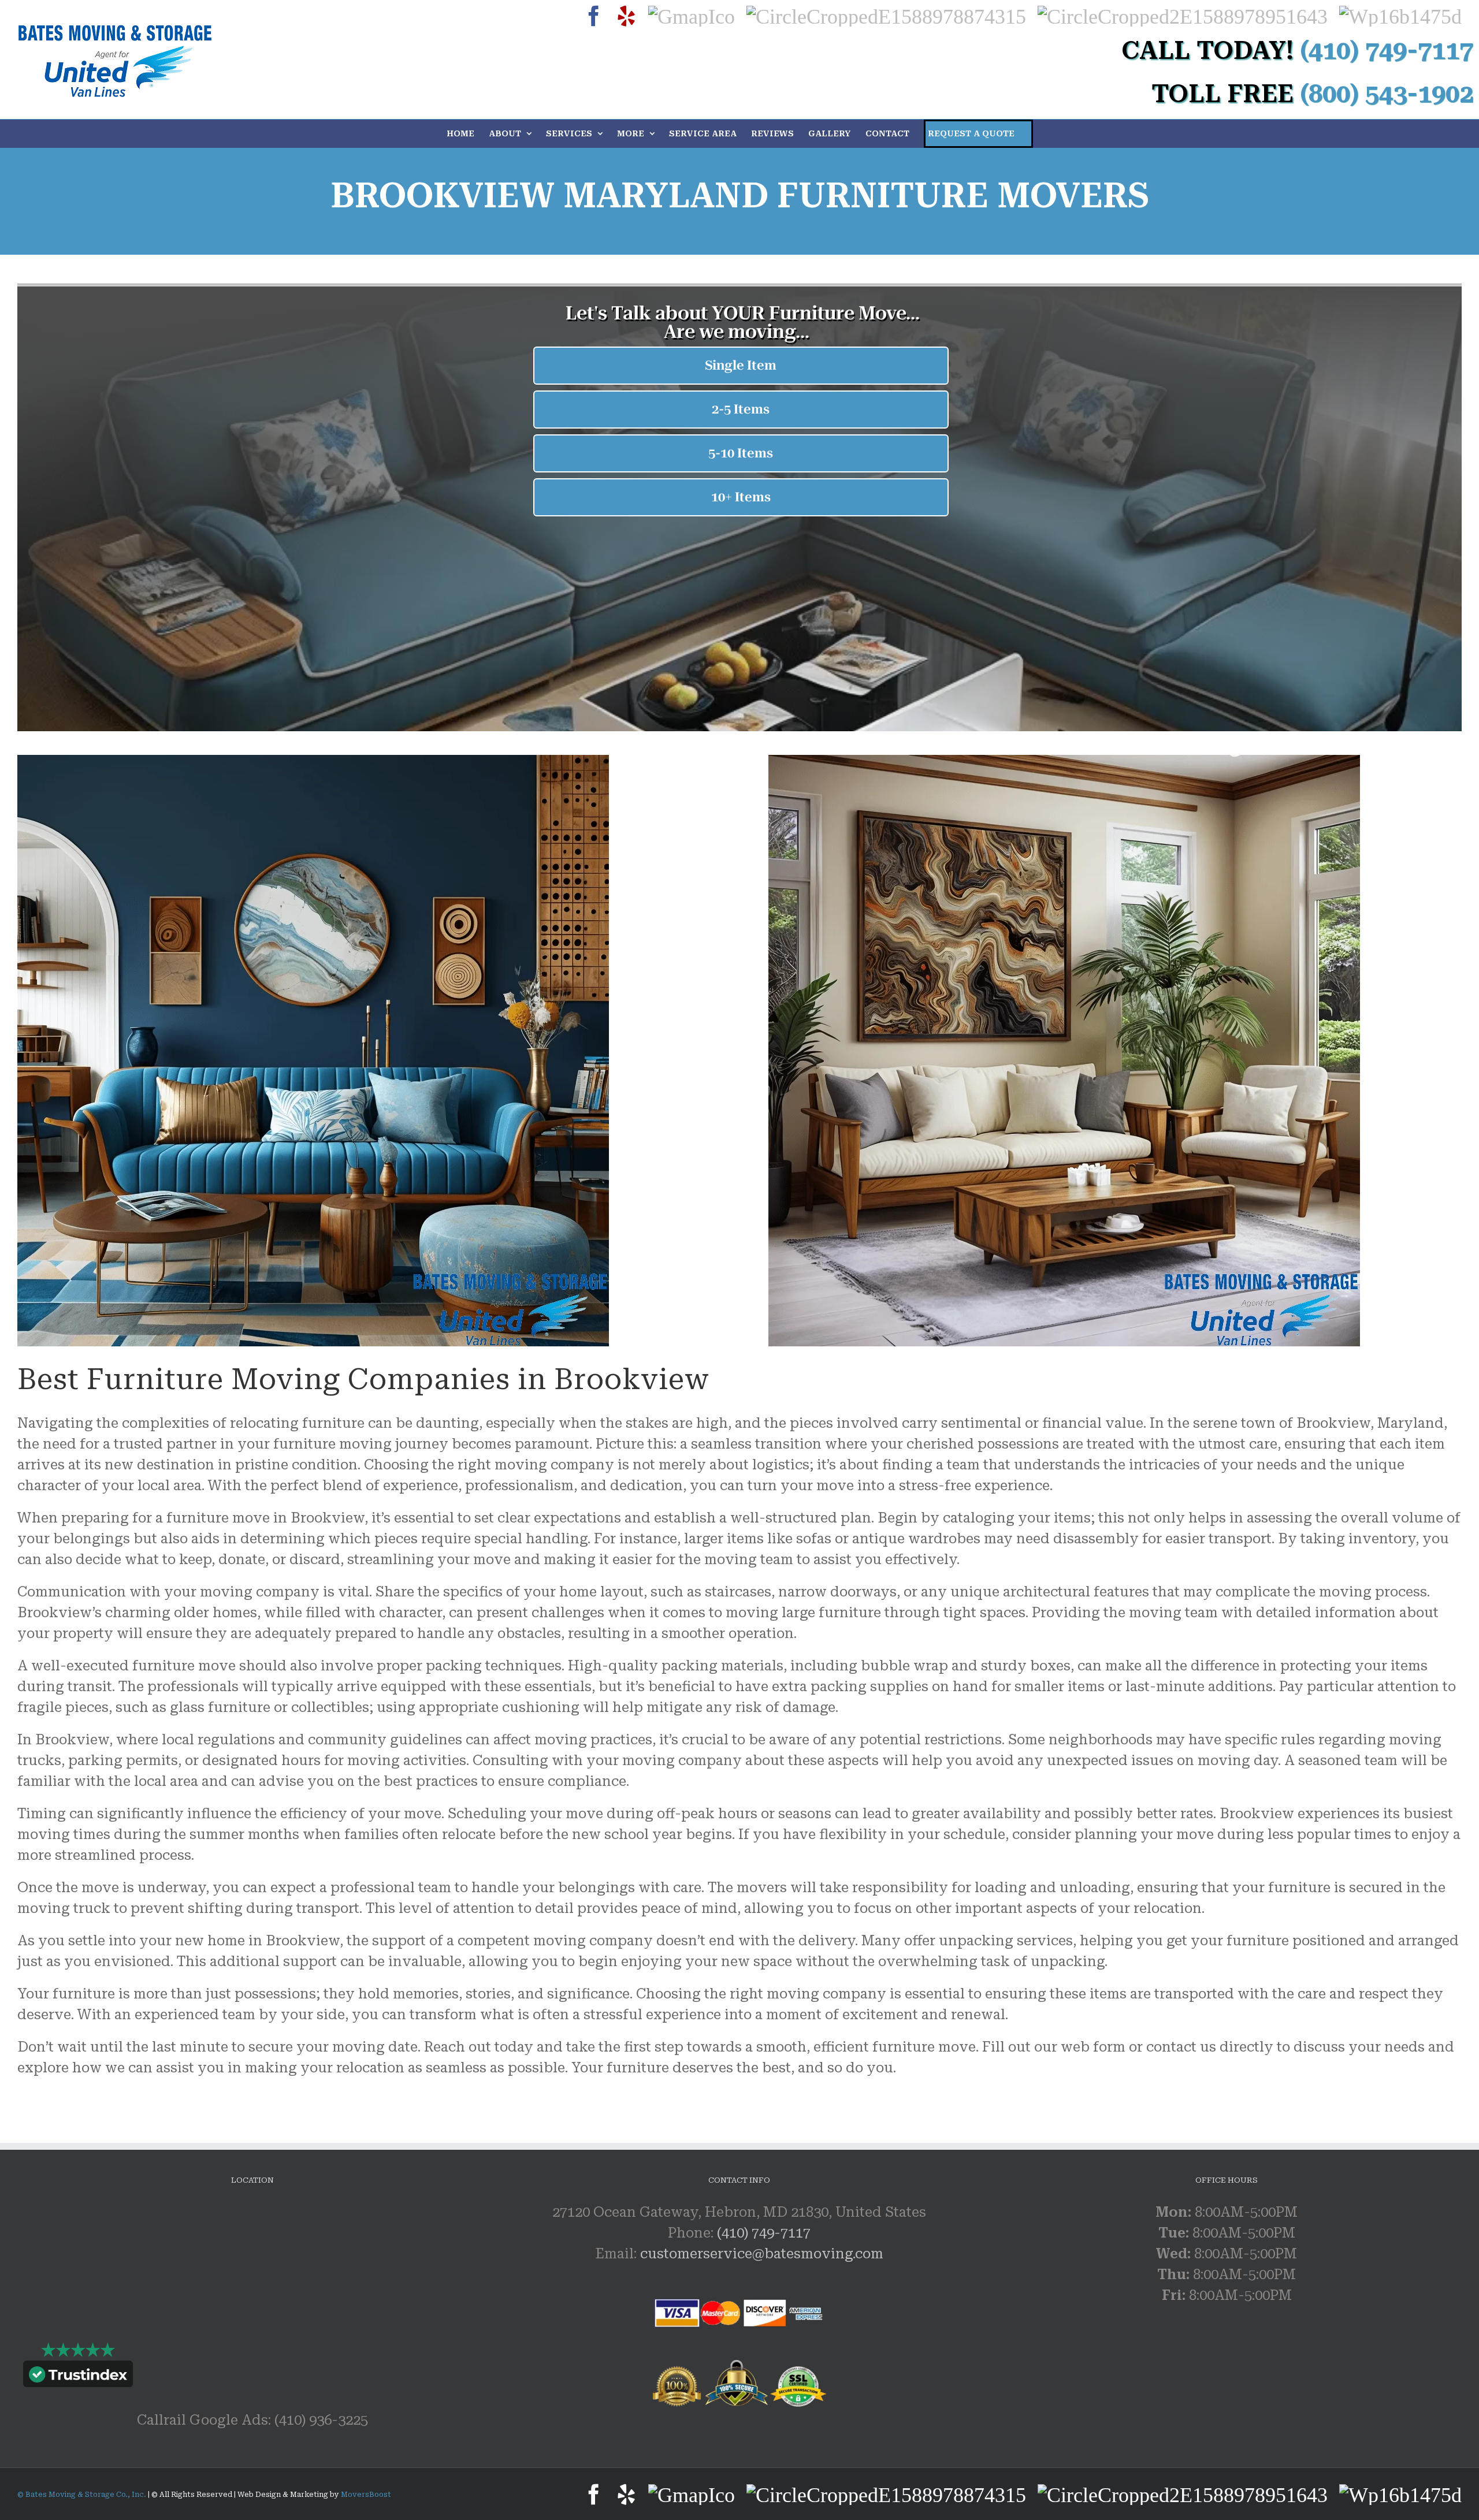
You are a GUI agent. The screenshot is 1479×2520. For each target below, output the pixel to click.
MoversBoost (366, 2495)
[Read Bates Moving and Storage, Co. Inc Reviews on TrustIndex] (78, 2377)
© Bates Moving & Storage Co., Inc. (83, 2495)
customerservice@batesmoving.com (762, 2254)
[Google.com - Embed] (252, 2288)
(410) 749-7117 (764, 2233)
